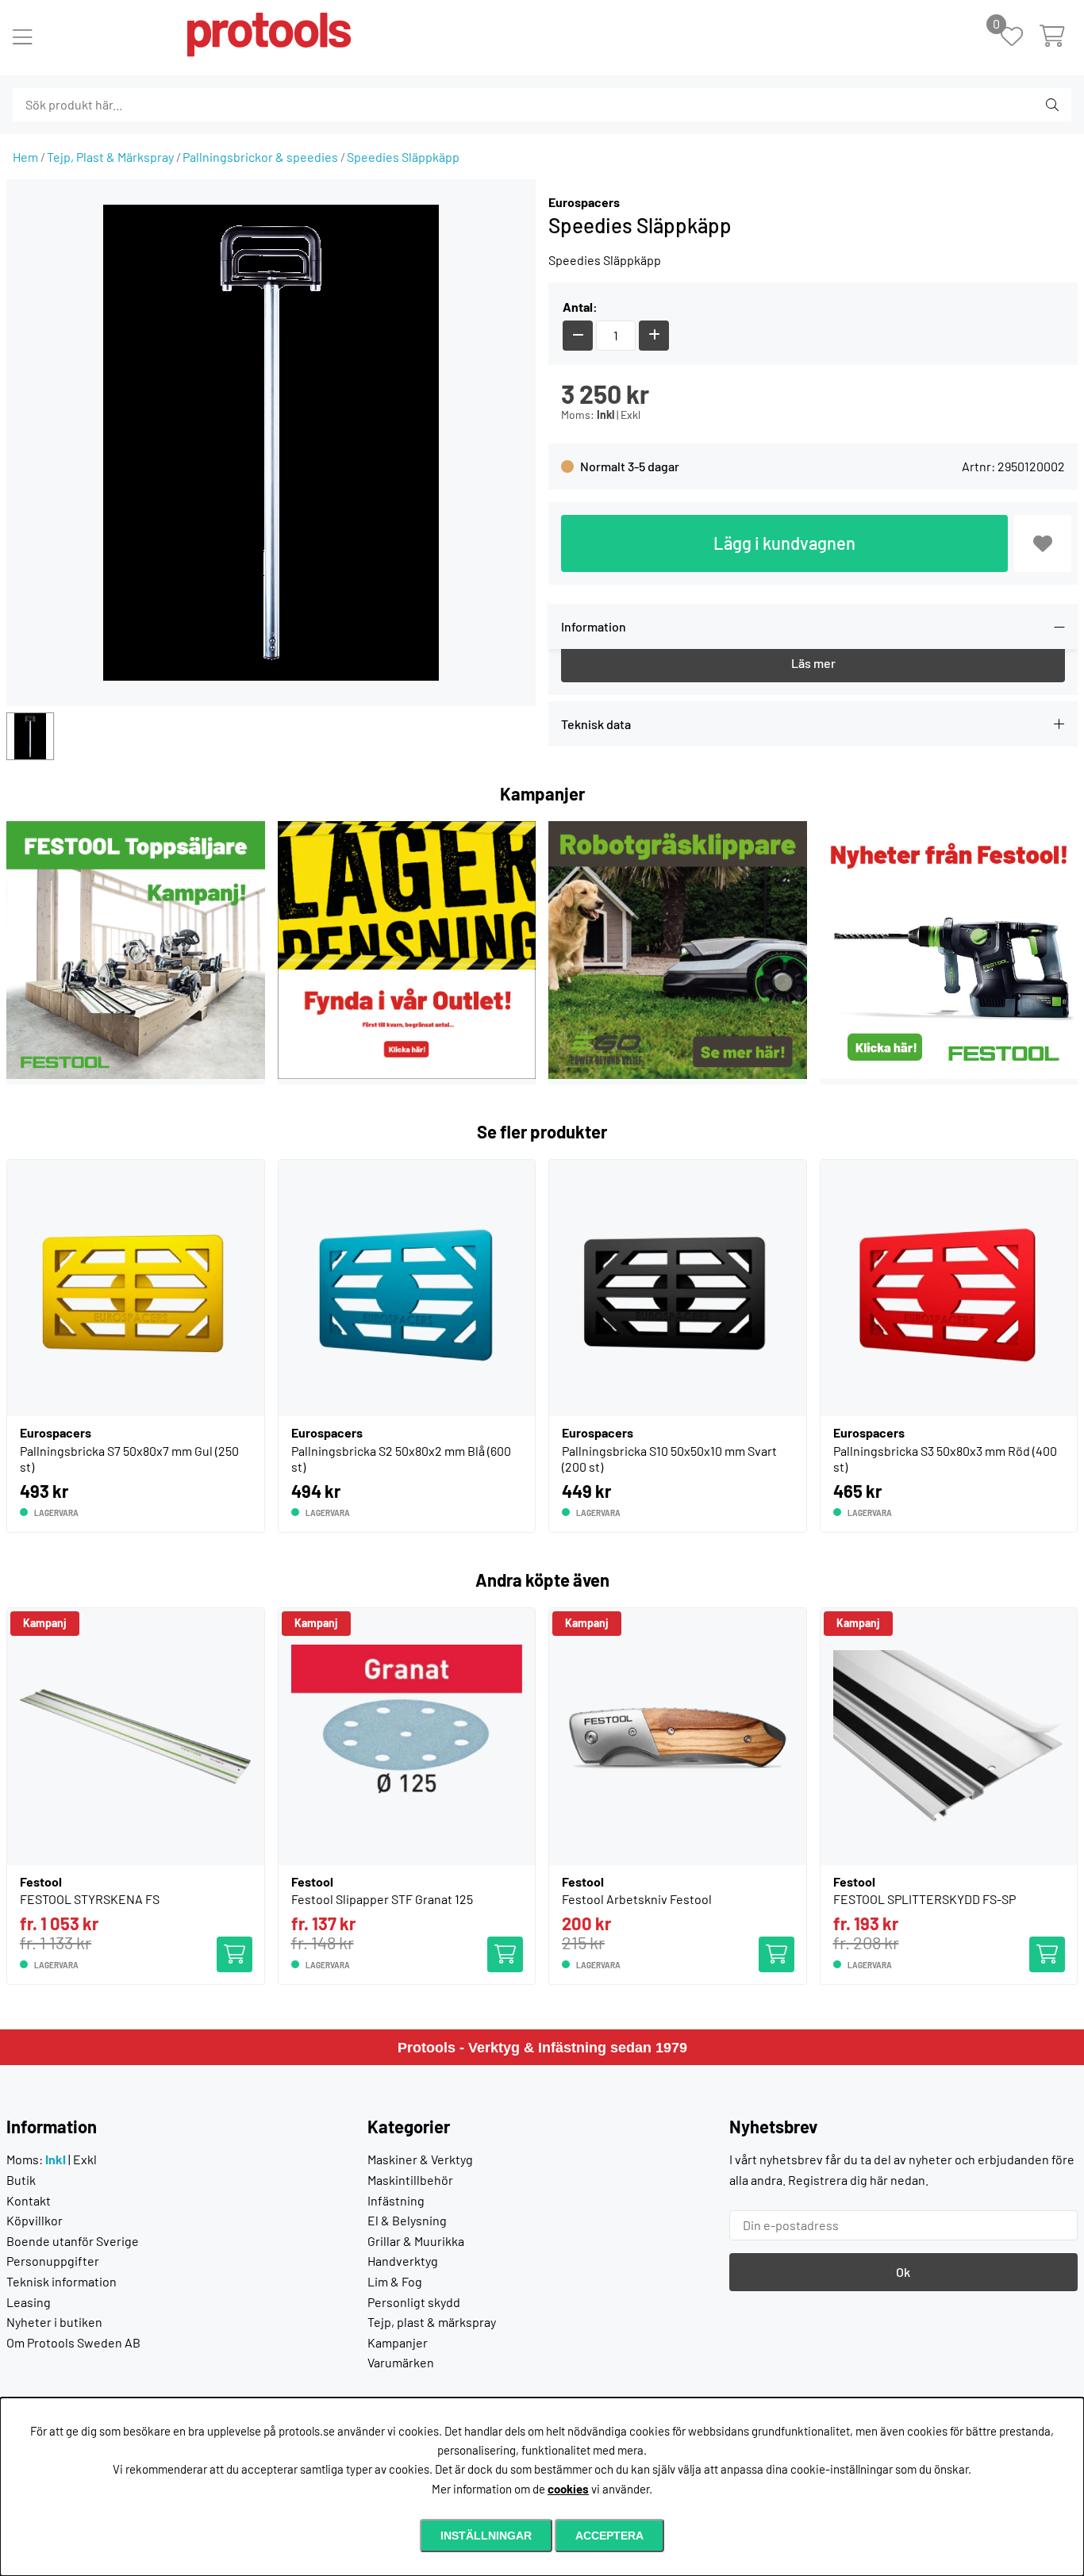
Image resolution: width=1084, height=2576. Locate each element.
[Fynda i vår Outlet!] (407, 1074)
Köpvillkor (35, 2220)
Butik (21, 2180)
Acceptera (609, 2536)
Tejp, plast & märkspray (432, 2322)
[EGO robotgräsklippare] (678, 1074)
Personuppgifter (53, 2261)
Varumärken (401, 2362)
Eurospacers (584, 202)
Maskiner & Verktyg (420, 2159)
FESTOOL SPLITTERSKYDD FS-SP (924, 1899)
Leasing (29, 2302)
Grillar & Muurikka (416, 2241)
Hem (25, 157)
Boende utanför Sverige (73, 2241)
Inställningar (486, 2536)
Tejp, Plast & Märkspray (110, 157)
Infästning (396, 2200)
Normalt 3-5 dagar (630, 466)
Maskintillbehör (410, 2180)
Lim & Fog (395, 2281)
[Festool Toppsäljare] (136, 1074)
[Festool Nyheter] (949, 1074)
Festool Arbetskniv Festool (637, 1899)
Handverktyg (403, 2261)
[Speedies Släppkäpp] (30, 736)
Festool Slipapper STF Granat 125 (382, 1899)
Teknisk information (62, 2281)
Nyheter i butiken (54, 2322)
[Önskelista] (1020, 38)
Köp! (239, 1946)
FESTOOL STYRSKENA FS (90, 1899)
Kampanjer (398, 2342)
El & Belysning (407, 2220)
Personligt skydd (414, 2302)
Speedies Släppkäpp (403, 157)
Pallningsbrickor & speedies (260, 157)
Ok (903, 2272)
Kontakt (29, 2200)
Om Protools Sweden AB (73, 2342)
